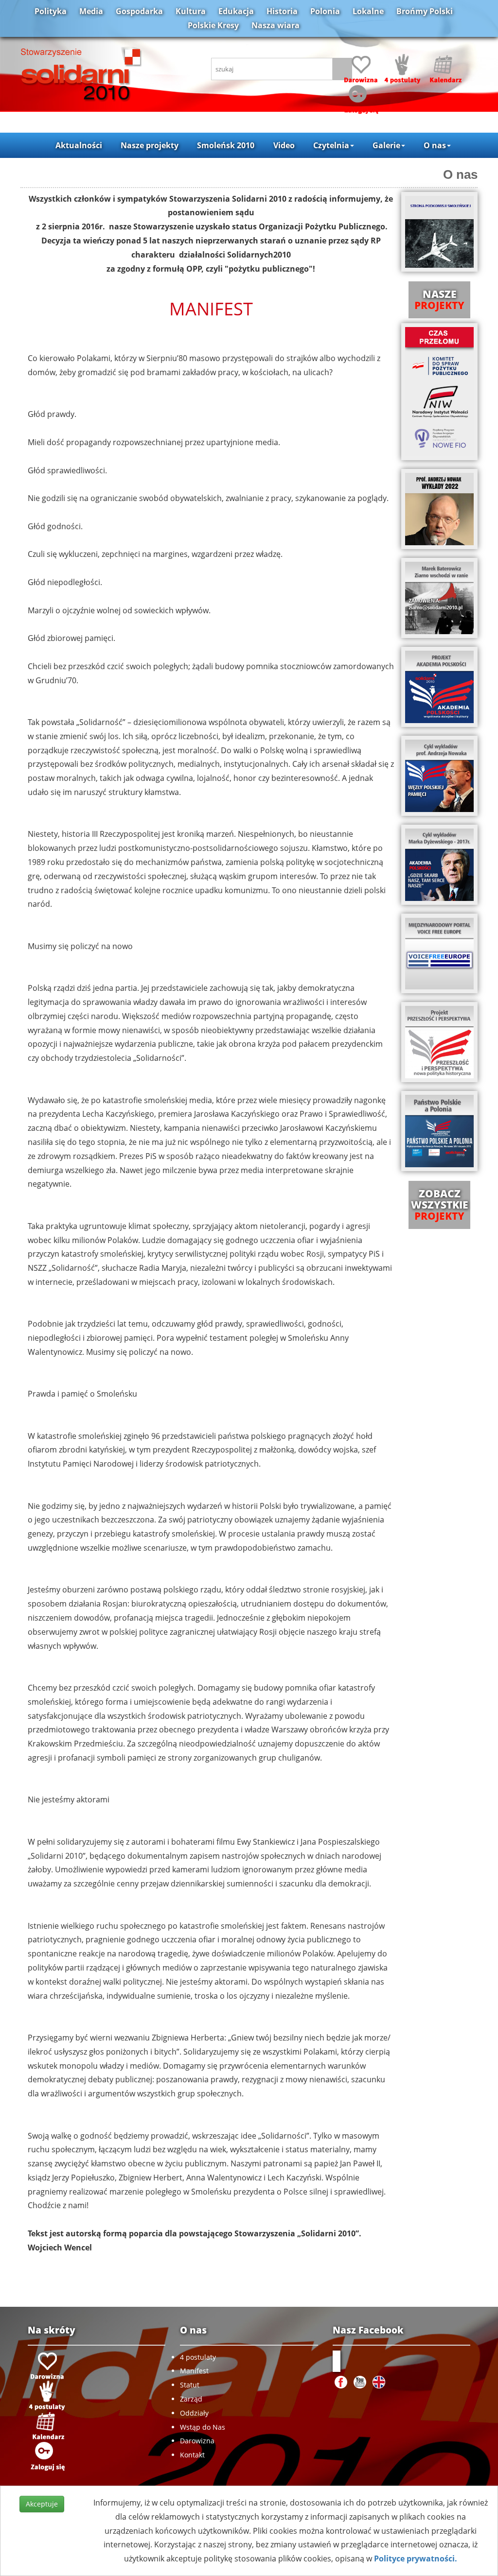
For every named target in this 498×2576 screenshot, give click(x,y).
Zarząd (191, 2399)
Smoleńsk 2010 (226, 145)
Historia (282, 11)
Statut (190, 2385)
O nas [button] (435, 145)
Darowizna (197, 2441)
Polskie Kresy (213, 25)
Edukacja (236, 11)
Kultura (191, 11)
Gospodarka (139, 11)
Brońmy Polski (425, 11)
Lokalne (368, 11)
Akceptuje (42, 2504)
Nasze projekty (150, 145)
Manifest (194, 2371)
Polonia (325, 11)
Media (91, 11)
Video (284, 145)
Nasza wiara (276, 25)
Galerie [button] (386, 145)
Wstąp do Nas (203, 2427)
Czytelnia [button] (331, 145)
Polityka (51, 11)
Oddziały (194, 2413)
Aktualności (79, 145)
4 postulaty (198, 2357)
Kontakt (192, 2455)
